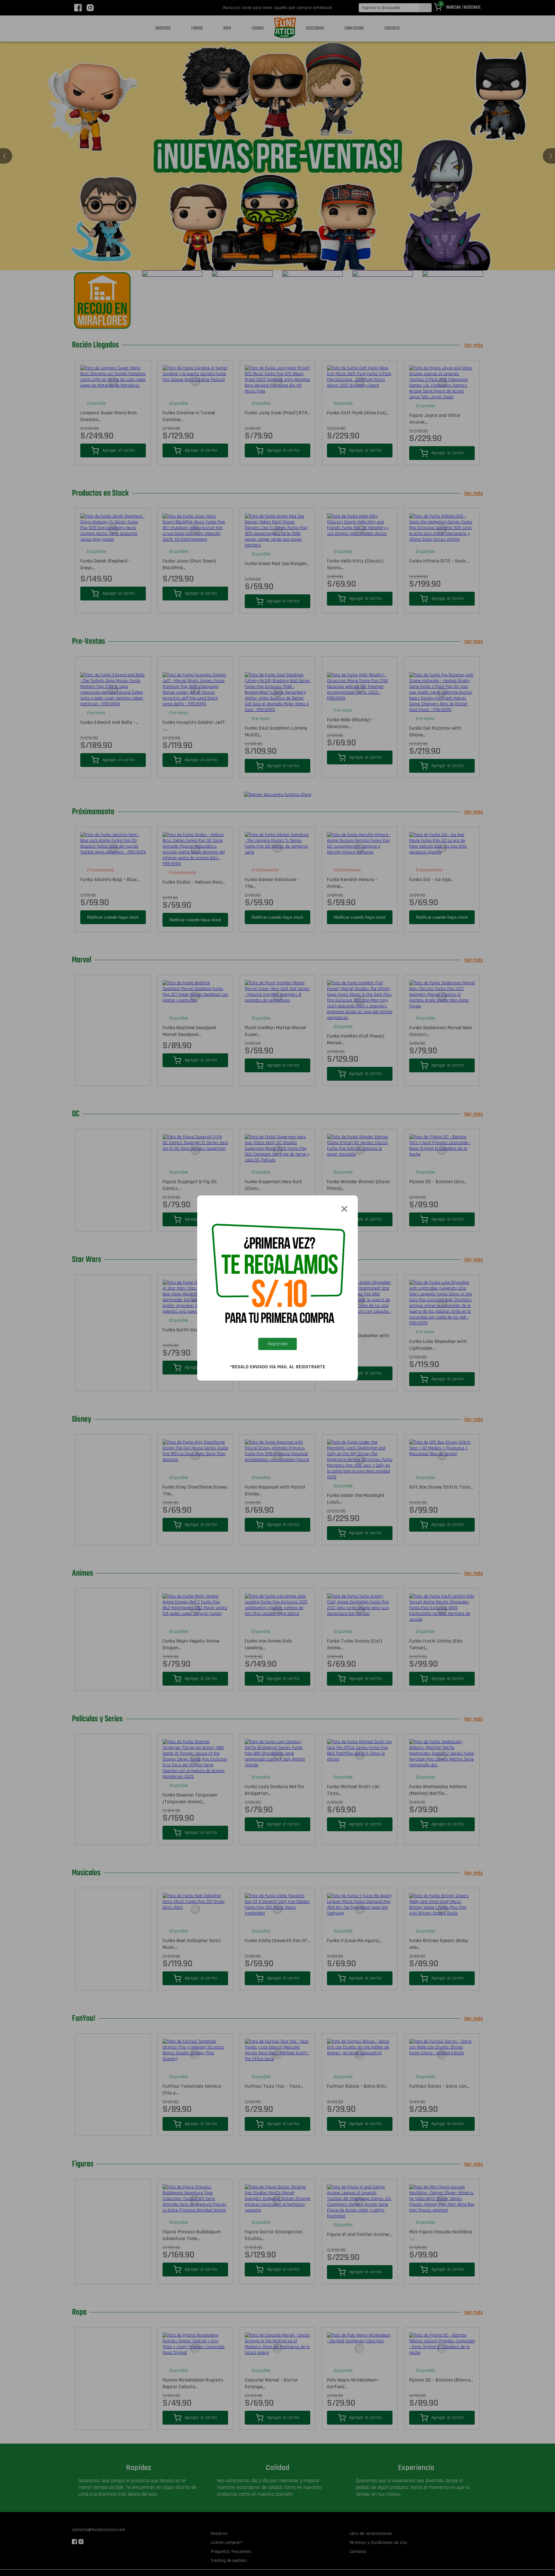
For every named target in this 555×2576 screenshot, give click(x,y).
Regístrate (278, 1344)
